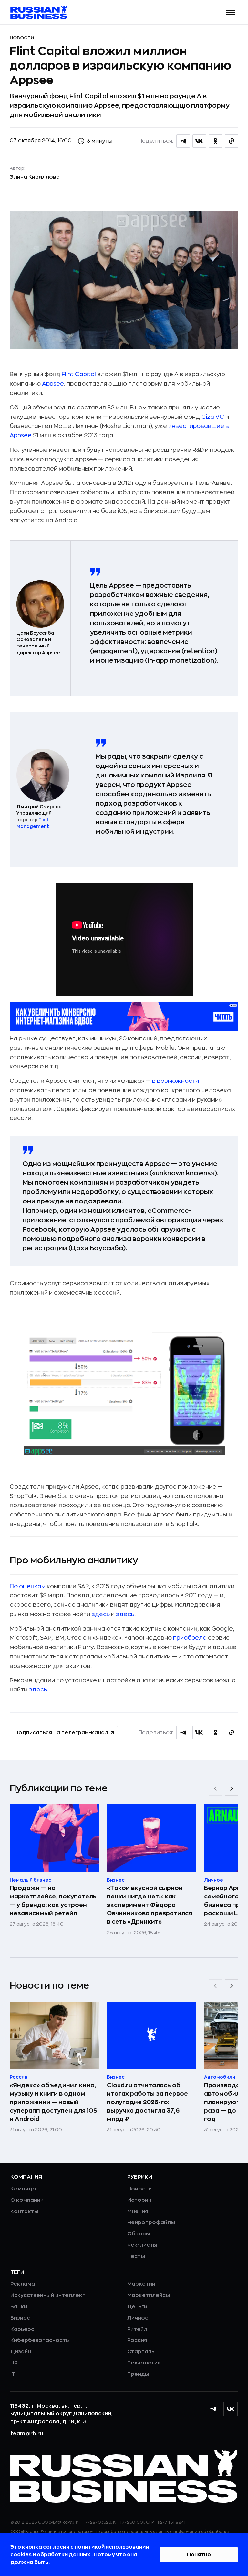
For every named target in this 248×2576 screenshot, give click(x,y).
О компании (27, 2200)
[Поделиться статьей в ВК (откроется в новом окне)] (199, 141)
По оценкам (28, 1586)
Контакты (24, 2212)
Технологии (144, 2363)
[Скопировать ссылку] (232, 141)
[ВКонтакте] (231, 2409)
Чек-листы (142, 2245)
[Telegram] (213, 2409)
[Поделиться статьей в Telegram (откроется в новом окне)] (183, 141)
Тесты (136, 2256)
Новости (22, 38)
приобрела (190, 1638)
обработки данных (64, 2555)
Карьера (22, 2329)
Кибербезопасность (40, 2340)
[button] (231, 12)
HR (14, 2363)
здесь (101, 1614)
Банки (19, 2307)
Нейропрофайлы (151, 2223)
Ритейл (137, 2329)
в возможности (176, 1081)
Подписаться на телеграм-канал (61, 1733)
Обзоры (139, 2234)
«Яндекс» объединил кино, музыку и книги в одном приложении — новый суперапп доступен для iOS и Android (53, 2102)
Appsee (53, 384)
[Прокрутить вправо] (232, 1789)
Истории (139, 2200)
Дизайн (21, 2352)
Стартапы (141, 2352)
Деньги (137, 2307)
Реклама (23, 2284)
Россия (137, 2340)
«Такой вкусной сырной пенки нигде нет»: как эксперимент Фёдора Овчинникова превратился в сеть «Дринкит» (150, 1905)
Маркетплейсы (149, 2295)
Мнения (138, 2212)
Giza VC (213, 417)
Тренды (138, 2374)
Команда (23, 2189)
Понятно (199, 2555)
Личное (138, 2318)
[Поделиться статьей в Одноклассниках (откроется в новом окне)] (215, 141)
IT (13, 2374)
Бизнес (20, 2318)
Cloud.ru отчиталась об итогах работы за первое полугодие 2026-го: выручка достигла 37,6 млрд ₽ (147, 2102)
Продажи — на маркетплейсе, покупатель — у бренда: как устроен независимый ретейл (53, 1901)
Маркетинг (143, 2284)
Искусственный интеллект (48, 2295)
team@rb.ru (27, 2434)
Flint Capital (79, 374)
